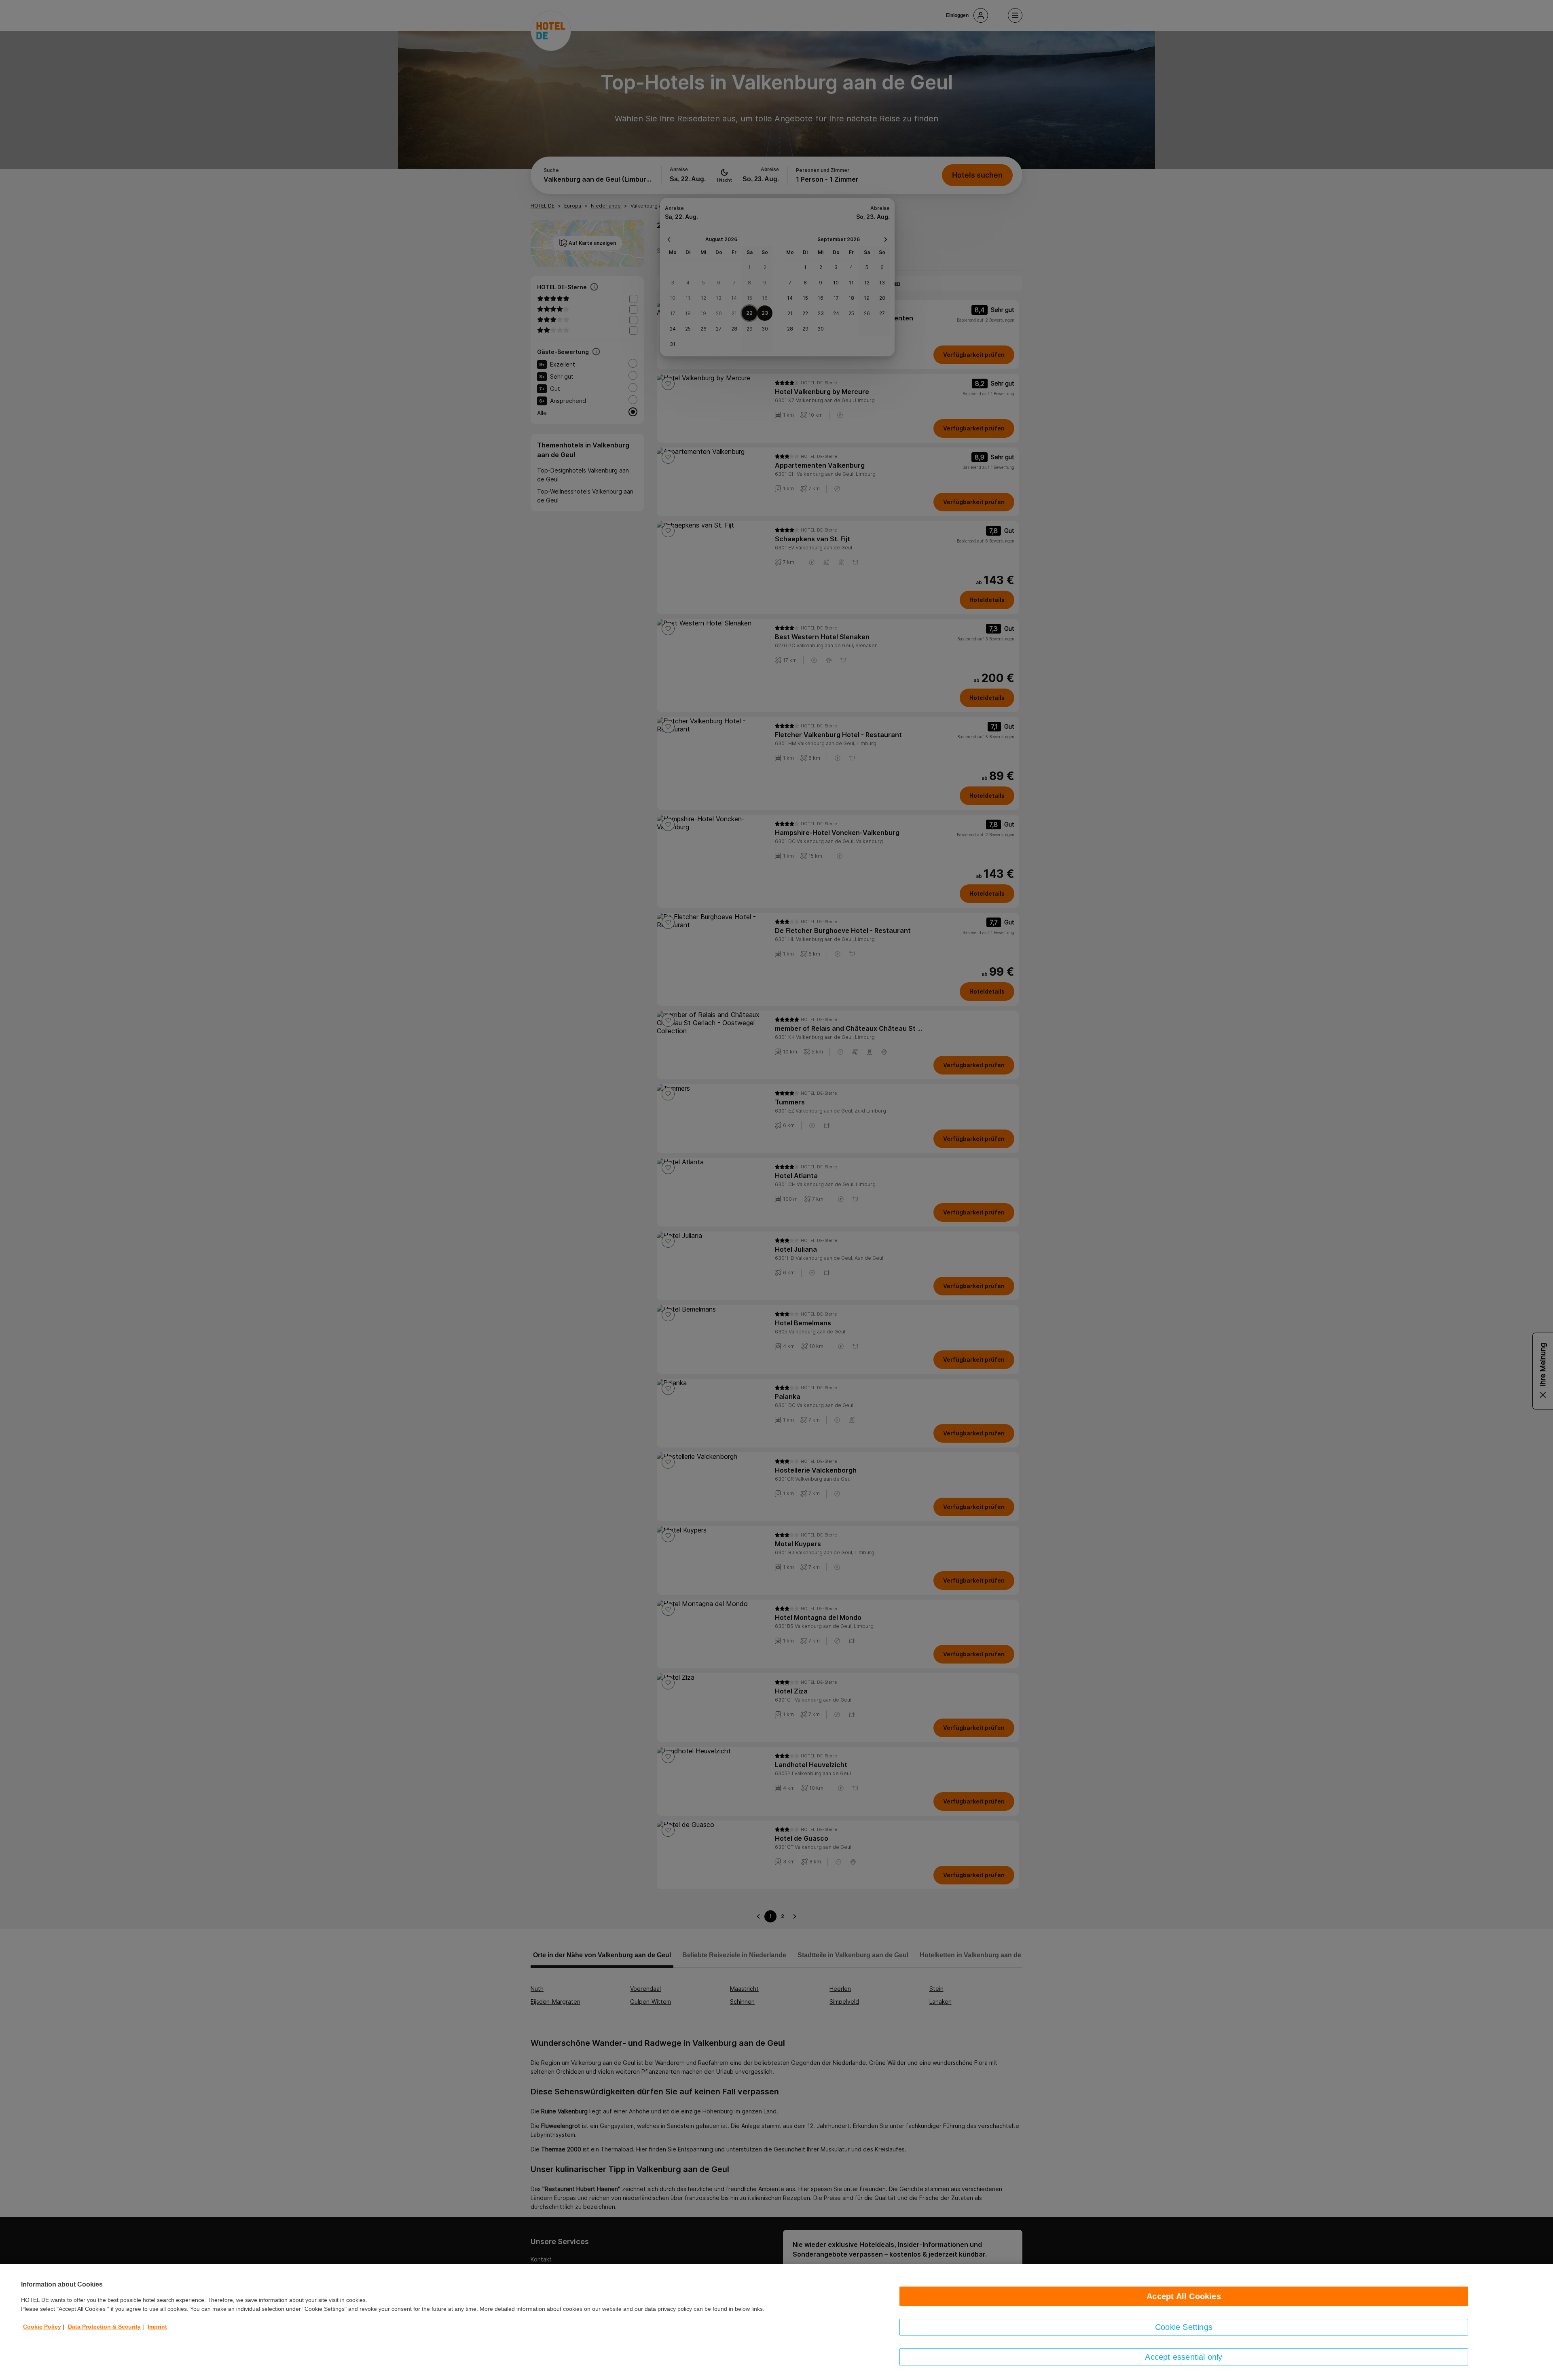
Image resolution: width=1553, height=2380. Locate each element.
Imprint (157, 2327)
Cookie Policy (42, 2327)
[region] (776, 2322)
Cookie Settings (1184, 2327)
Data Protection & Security (104, 2327)
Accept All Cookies (1184, 2296)
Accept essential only (1184, 2357)
